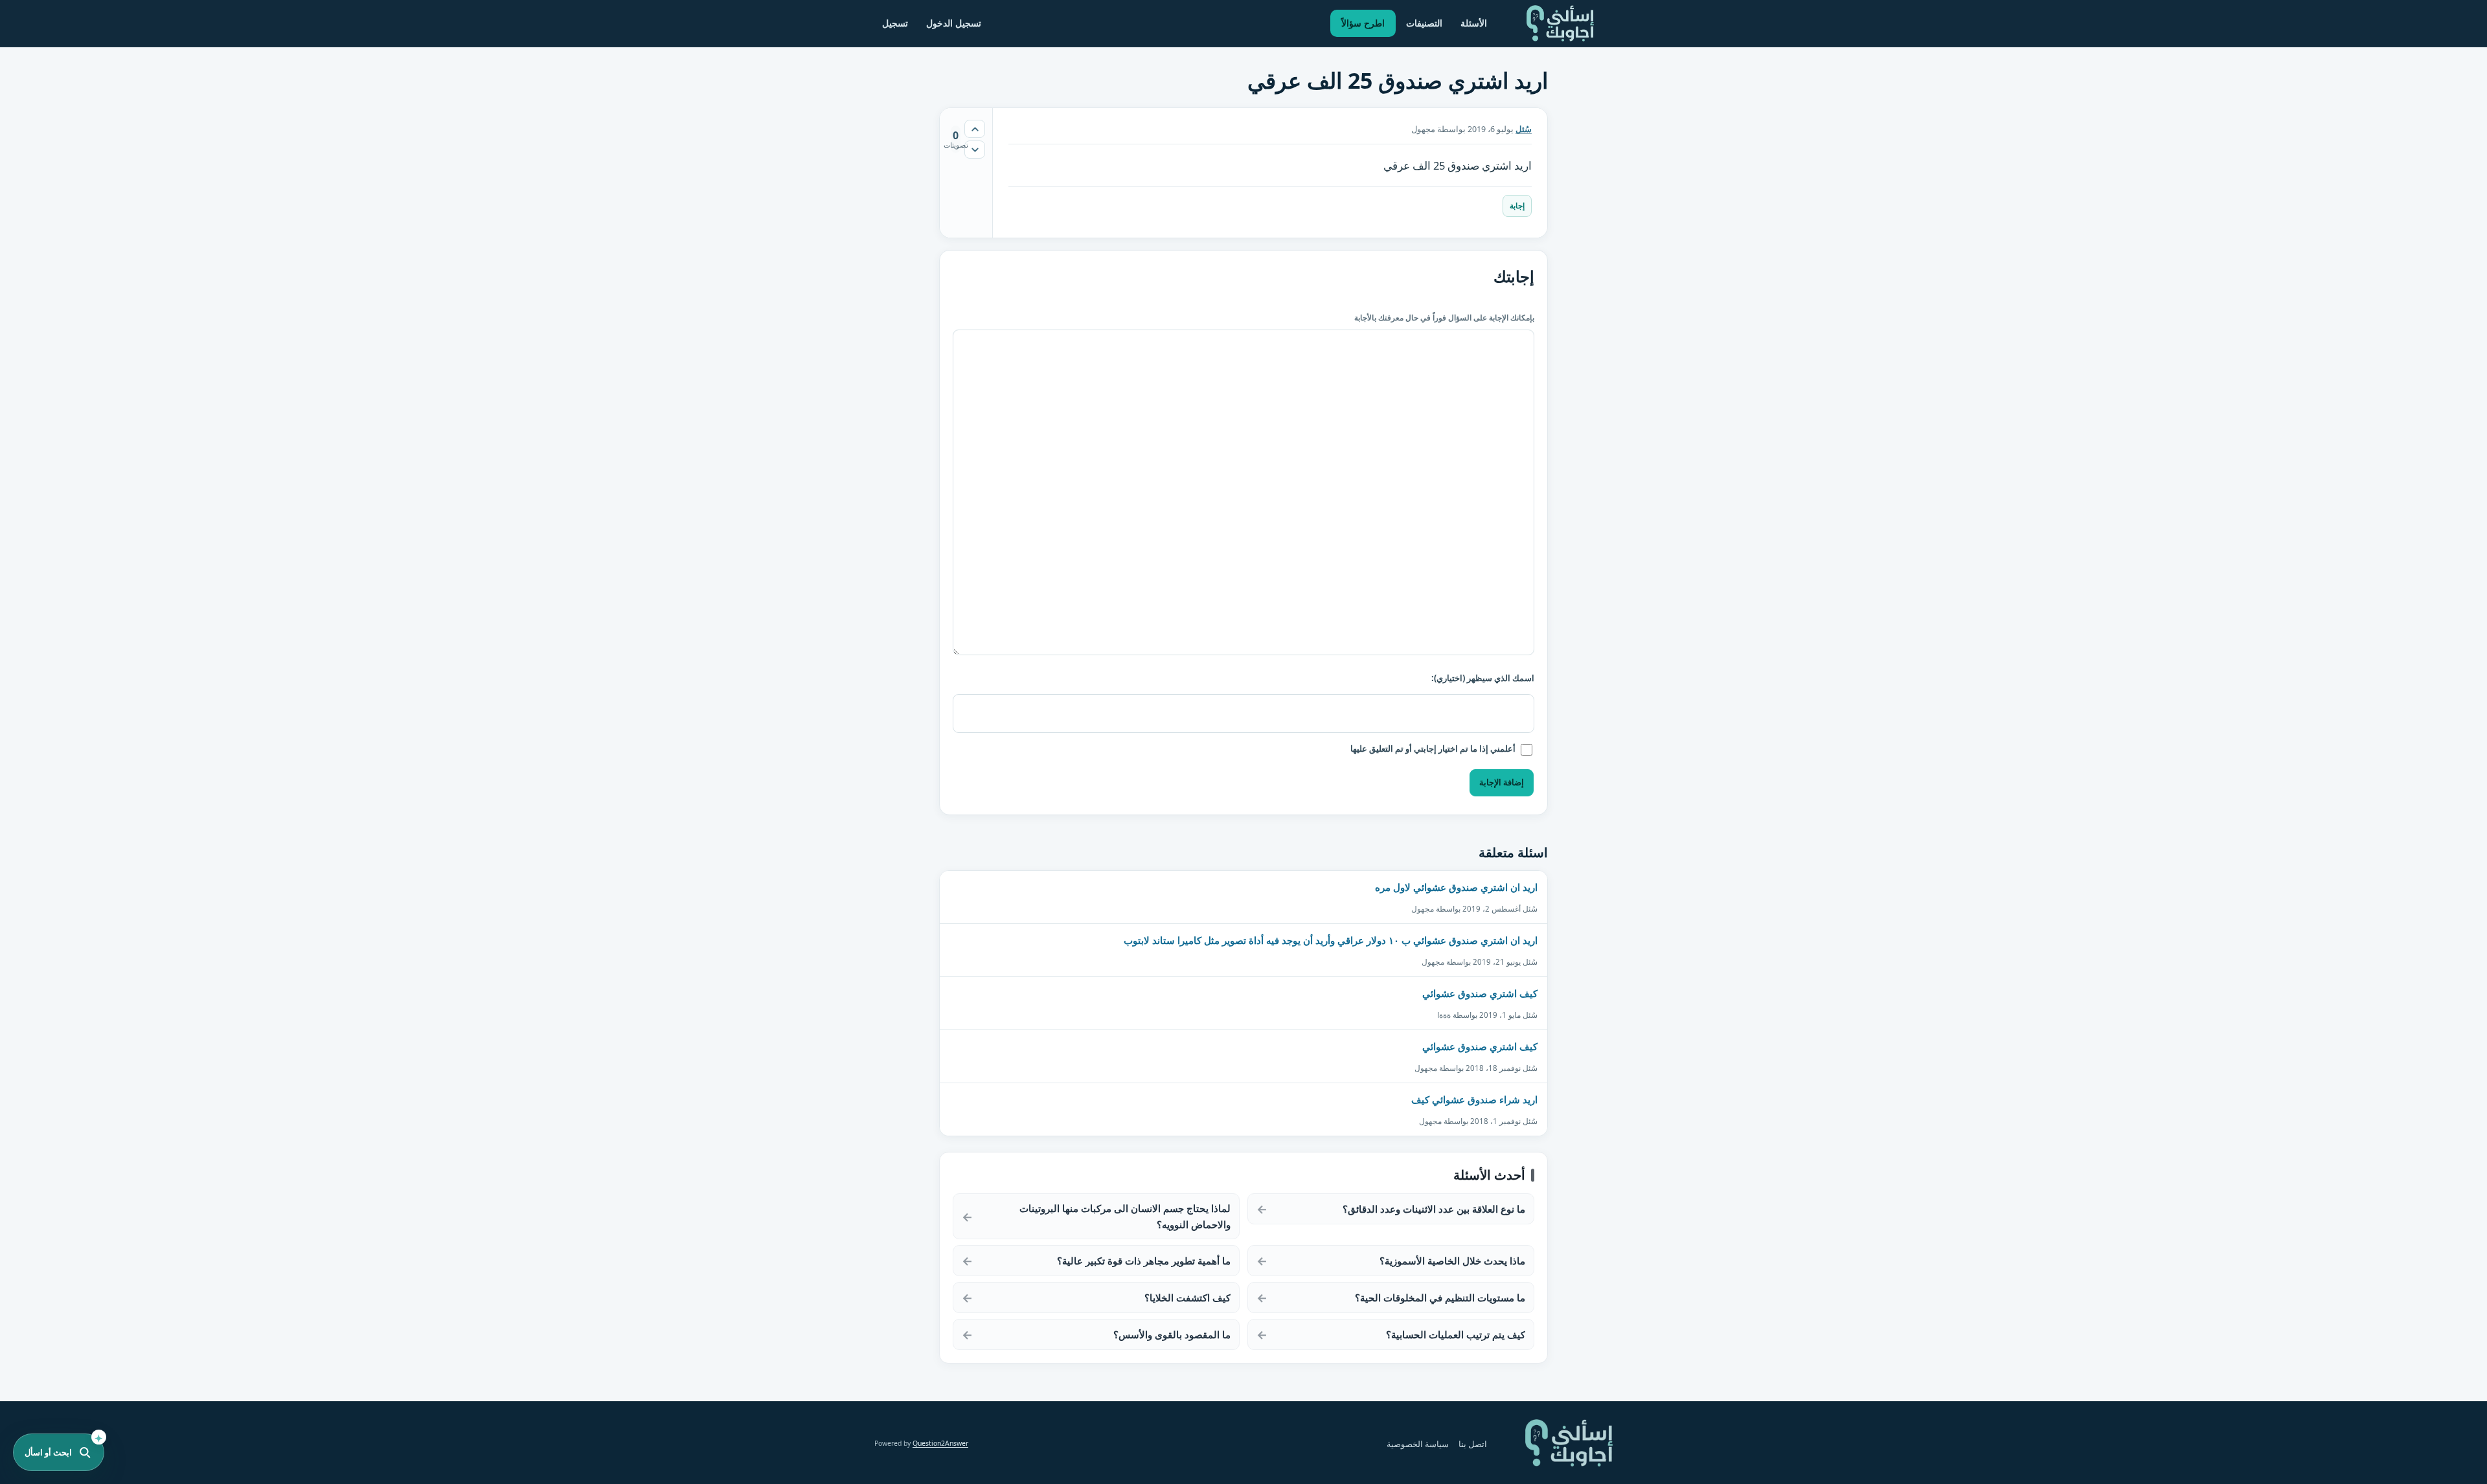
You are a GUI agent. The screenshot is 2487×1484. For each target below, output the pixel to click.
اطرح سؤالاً (1363, 23)
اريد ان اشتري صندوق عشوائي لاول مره (1456, 887)
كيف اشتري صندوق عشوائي (1480, 993)
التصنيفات (1424, 23)
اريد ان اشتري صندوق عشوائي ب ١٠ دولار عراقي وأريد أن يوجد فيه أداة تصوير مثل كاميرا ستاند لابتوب (1331, 940)
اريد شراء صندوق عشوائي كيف (1474, 1099)
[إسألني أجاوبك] (1560, 23)
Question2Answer (940, 1443)
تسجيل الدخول (954, 23)
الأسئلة (1474, 23)
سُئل (1524, 129)
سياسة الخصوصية (1418, 1444)
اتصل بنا (1473, 1444)
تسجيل (895, 23)
